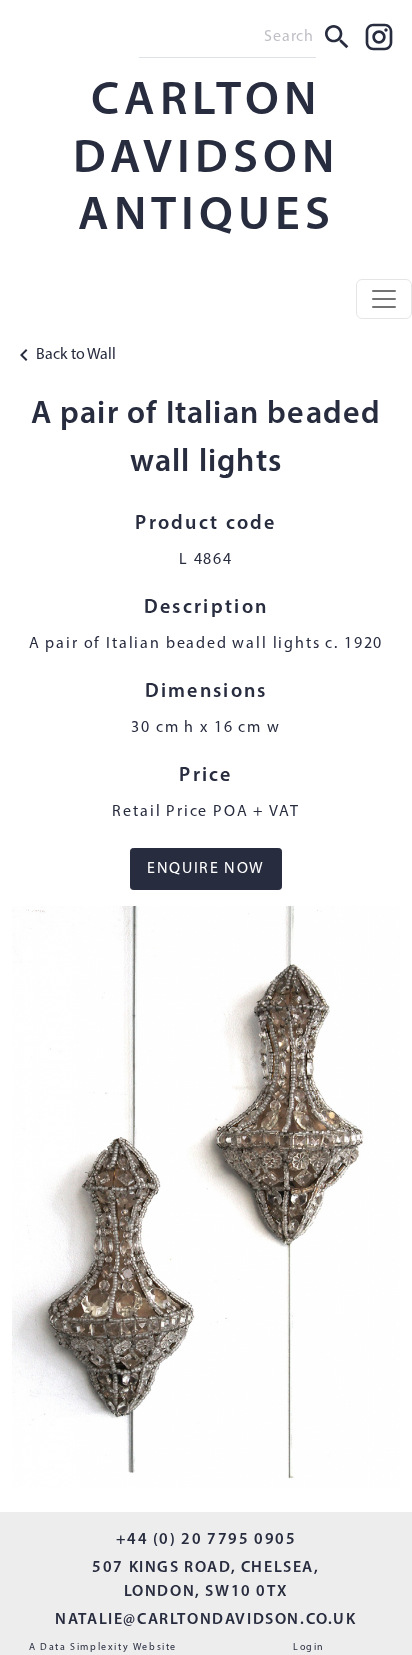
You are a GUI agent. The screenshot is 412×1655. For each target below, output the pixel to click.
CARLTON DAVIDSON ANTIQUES (206, 159)
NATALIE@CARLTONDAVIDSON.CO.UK (205, 1620)
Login (309, 1647)
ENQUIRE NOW (206, 869)
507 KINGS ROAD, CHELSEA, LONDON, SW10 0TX (205, 1580)
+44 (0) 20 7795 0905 (206, 1540)
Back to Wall (76, 355)
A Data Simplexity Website (103, 1647)
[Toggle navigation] (384, 299)
